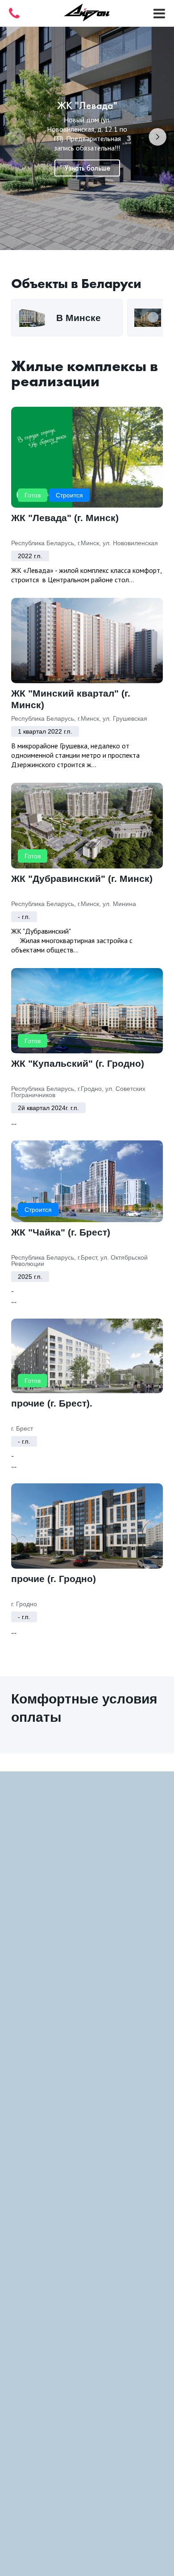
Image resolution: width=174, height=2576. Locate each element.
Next (157, 139)
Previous (17, 139)
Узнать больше (87, 168)
